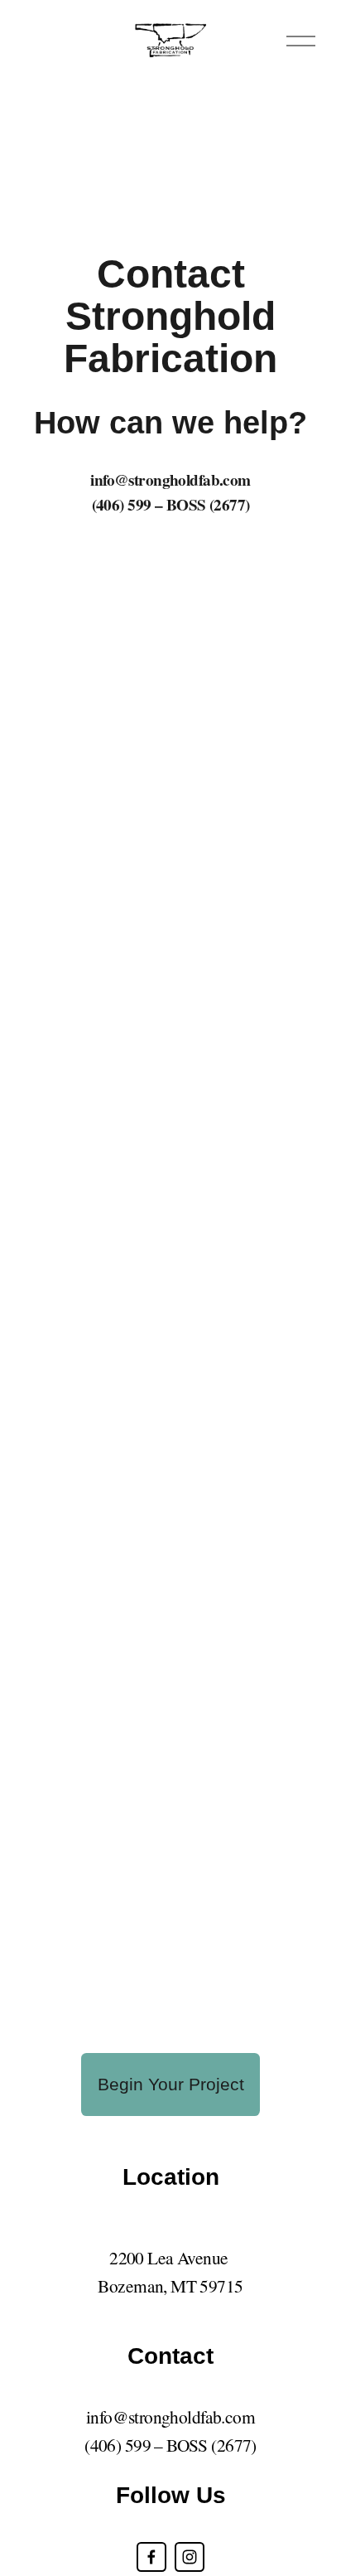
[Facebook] (151, 2557)
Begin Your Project (171, 2085)
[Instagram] (190, 2557)
